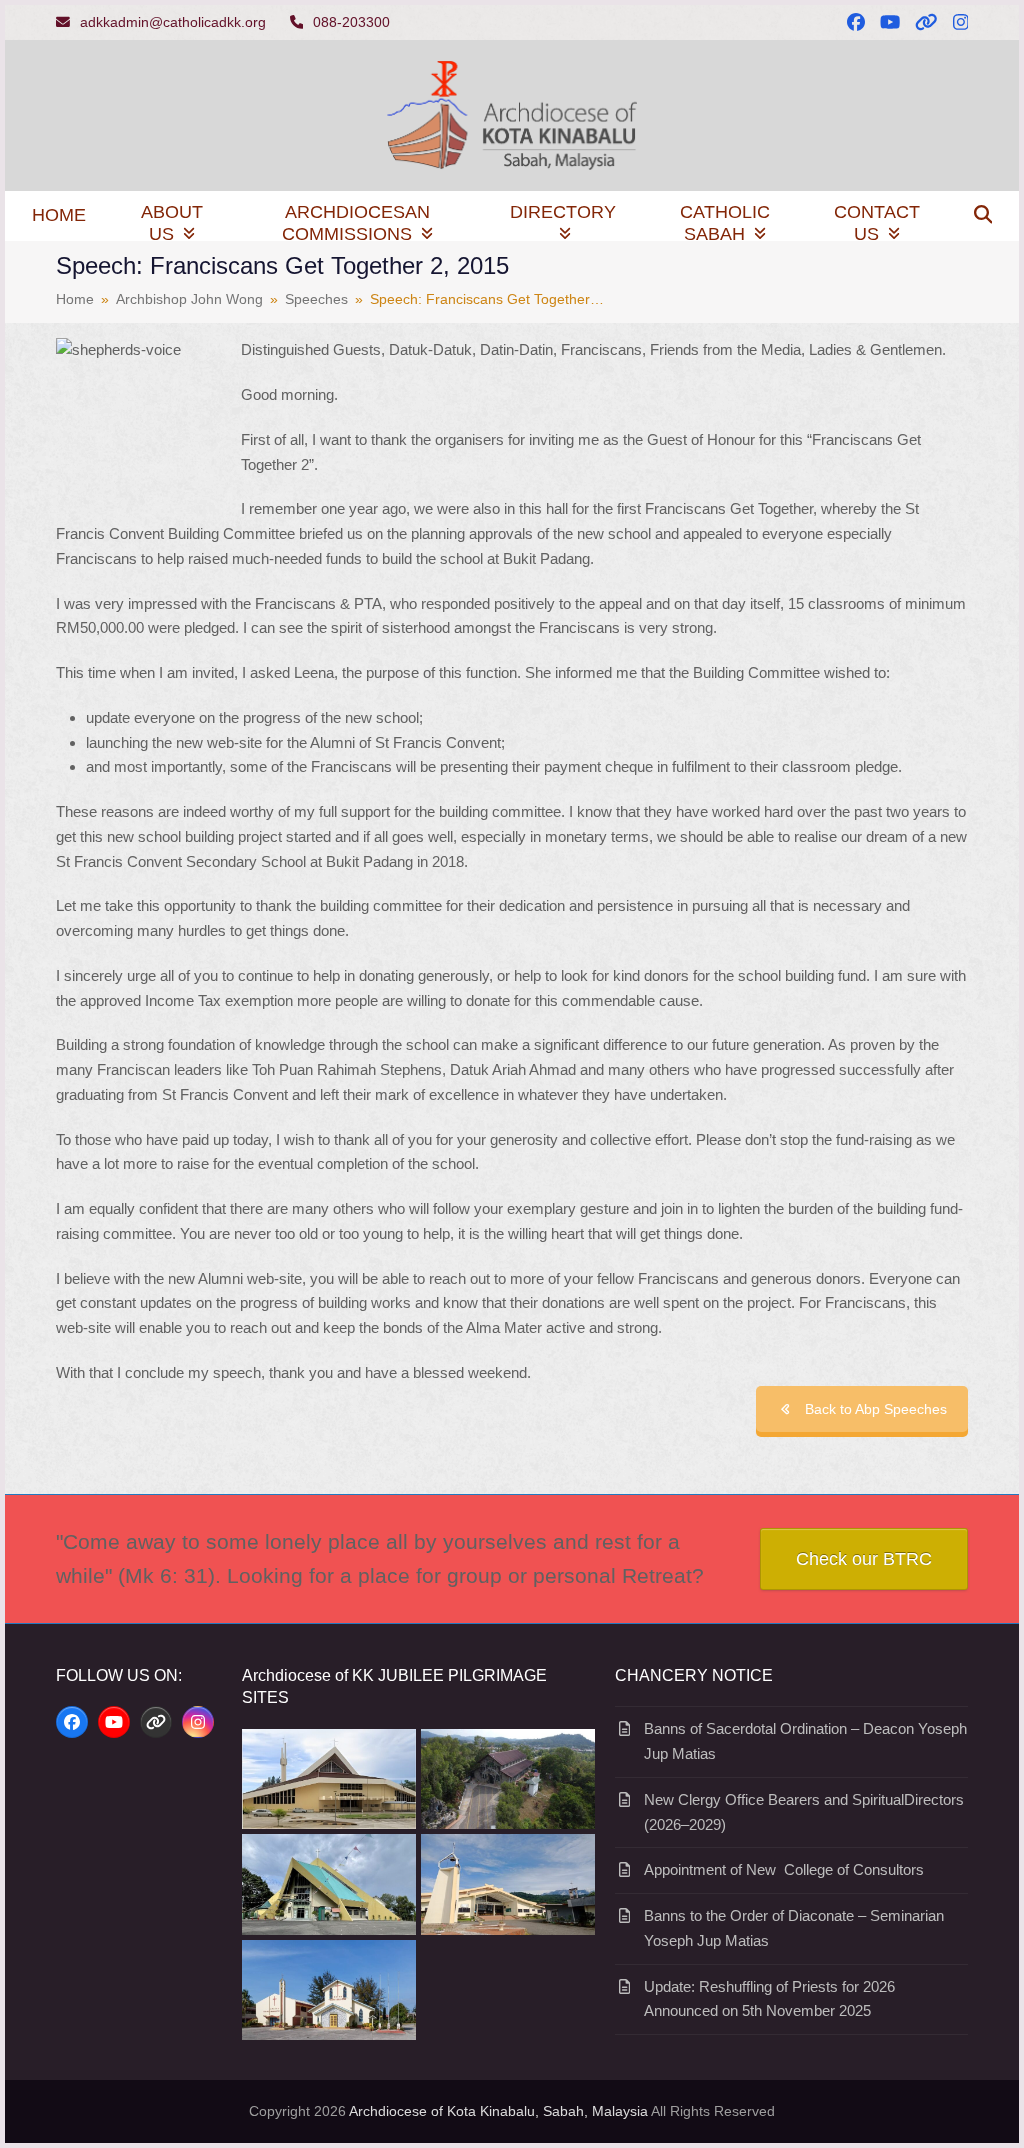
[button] (983, 216)
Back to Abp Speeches (876, 1409)
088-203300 (351, 22)
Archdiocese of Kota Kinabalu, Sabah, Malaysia (498, 2111)
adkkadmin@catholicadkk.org (173, 22)
